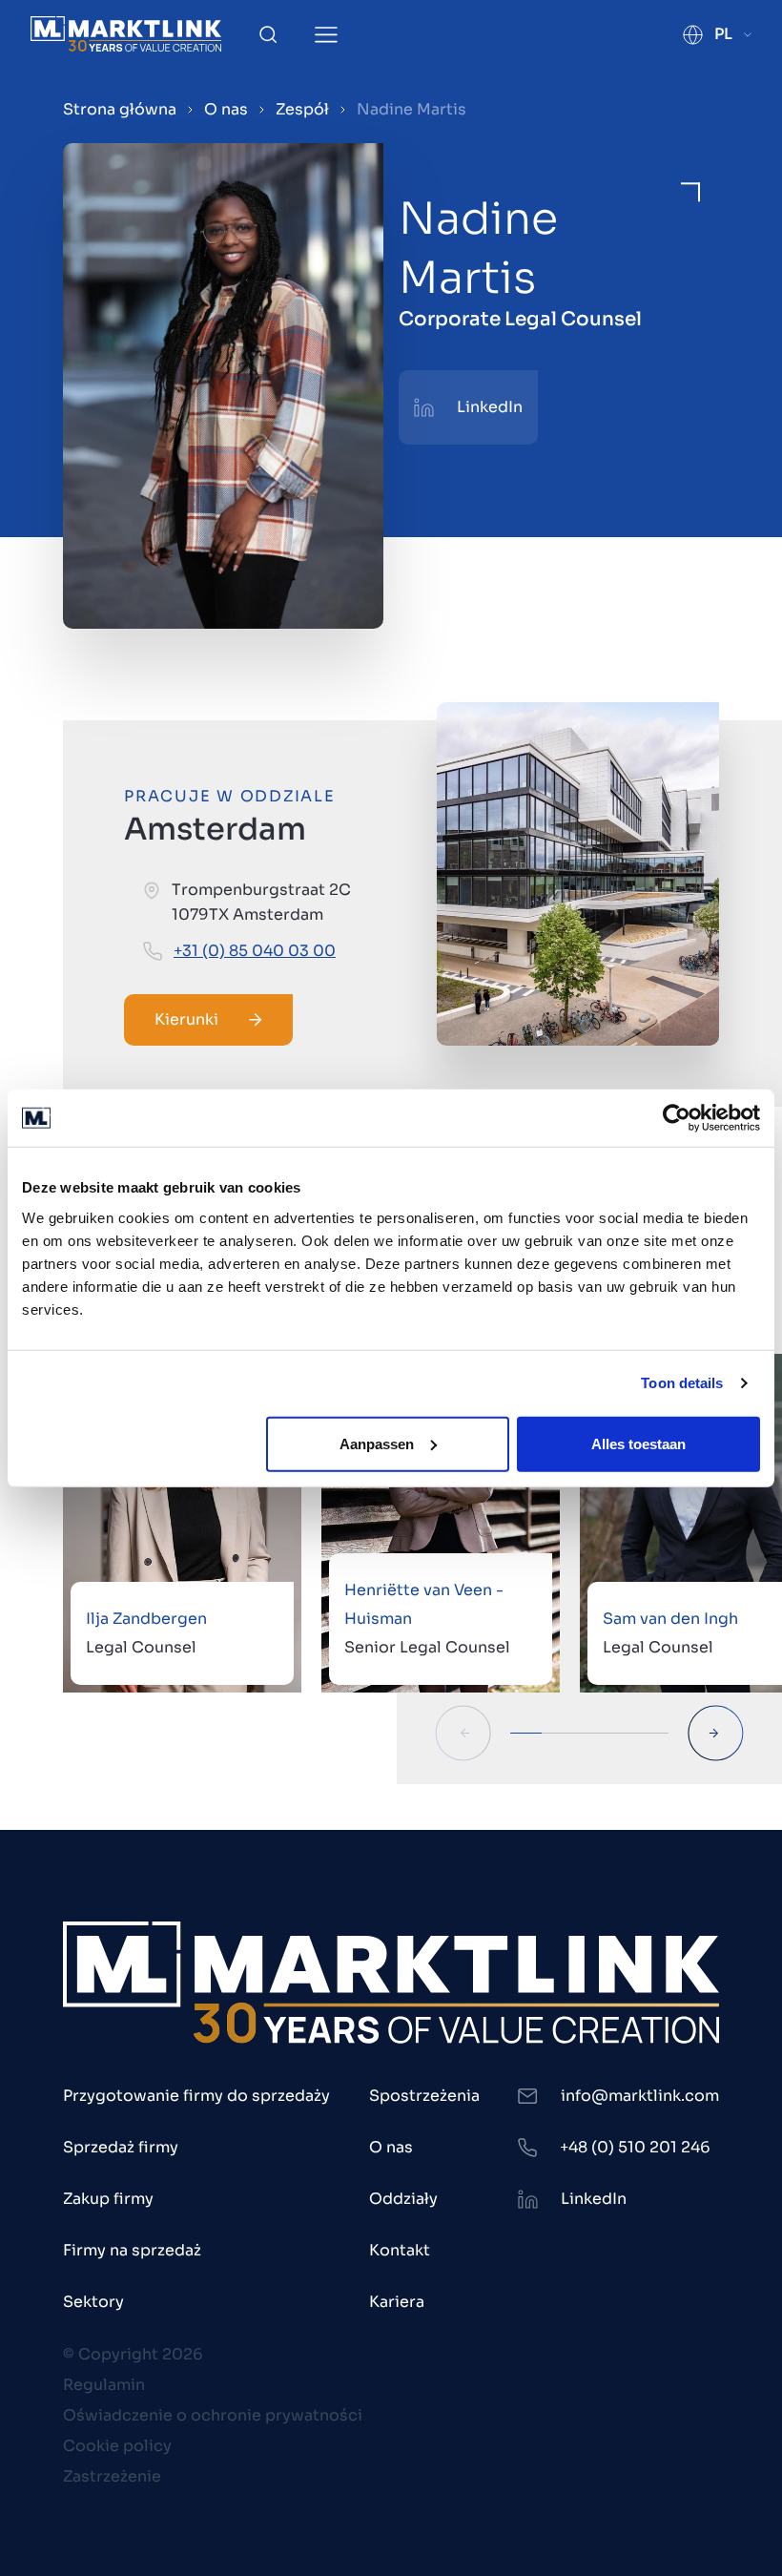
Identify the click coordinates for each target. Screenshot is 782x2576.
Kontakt (400, 2250)
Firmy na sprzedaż (132, 2250)
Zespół (302, 109)
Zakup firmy (108, 2199)
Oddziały (403, 2199)
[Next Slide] (716, 1733)
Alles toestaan (638, 1443)
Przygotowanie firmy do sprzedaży (196, 2096)
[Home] (126, 34)
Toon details (682, 1383)
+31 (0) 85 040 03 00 (255, 951)
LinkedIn (490, 407)
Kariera (397, 2302)
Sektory (93, 2302)
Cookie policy (117, 2446)
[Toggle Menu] (326, 35)
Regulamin (104, 2385)
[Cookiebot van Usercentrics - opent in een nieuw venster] (677, 1118)
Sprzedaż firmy (121, 2147)
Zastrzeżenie (112, 2476)
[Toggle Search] (268, 34)
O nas (226, 109)
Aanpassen (377, 1443)
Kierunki (186, 1019)
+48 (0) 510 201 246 (635, 2147)
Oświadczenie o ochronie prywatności (213, 2415)
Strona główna (120, 109)
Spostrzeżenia (424, 2096)
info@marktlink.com (640, 2096)
